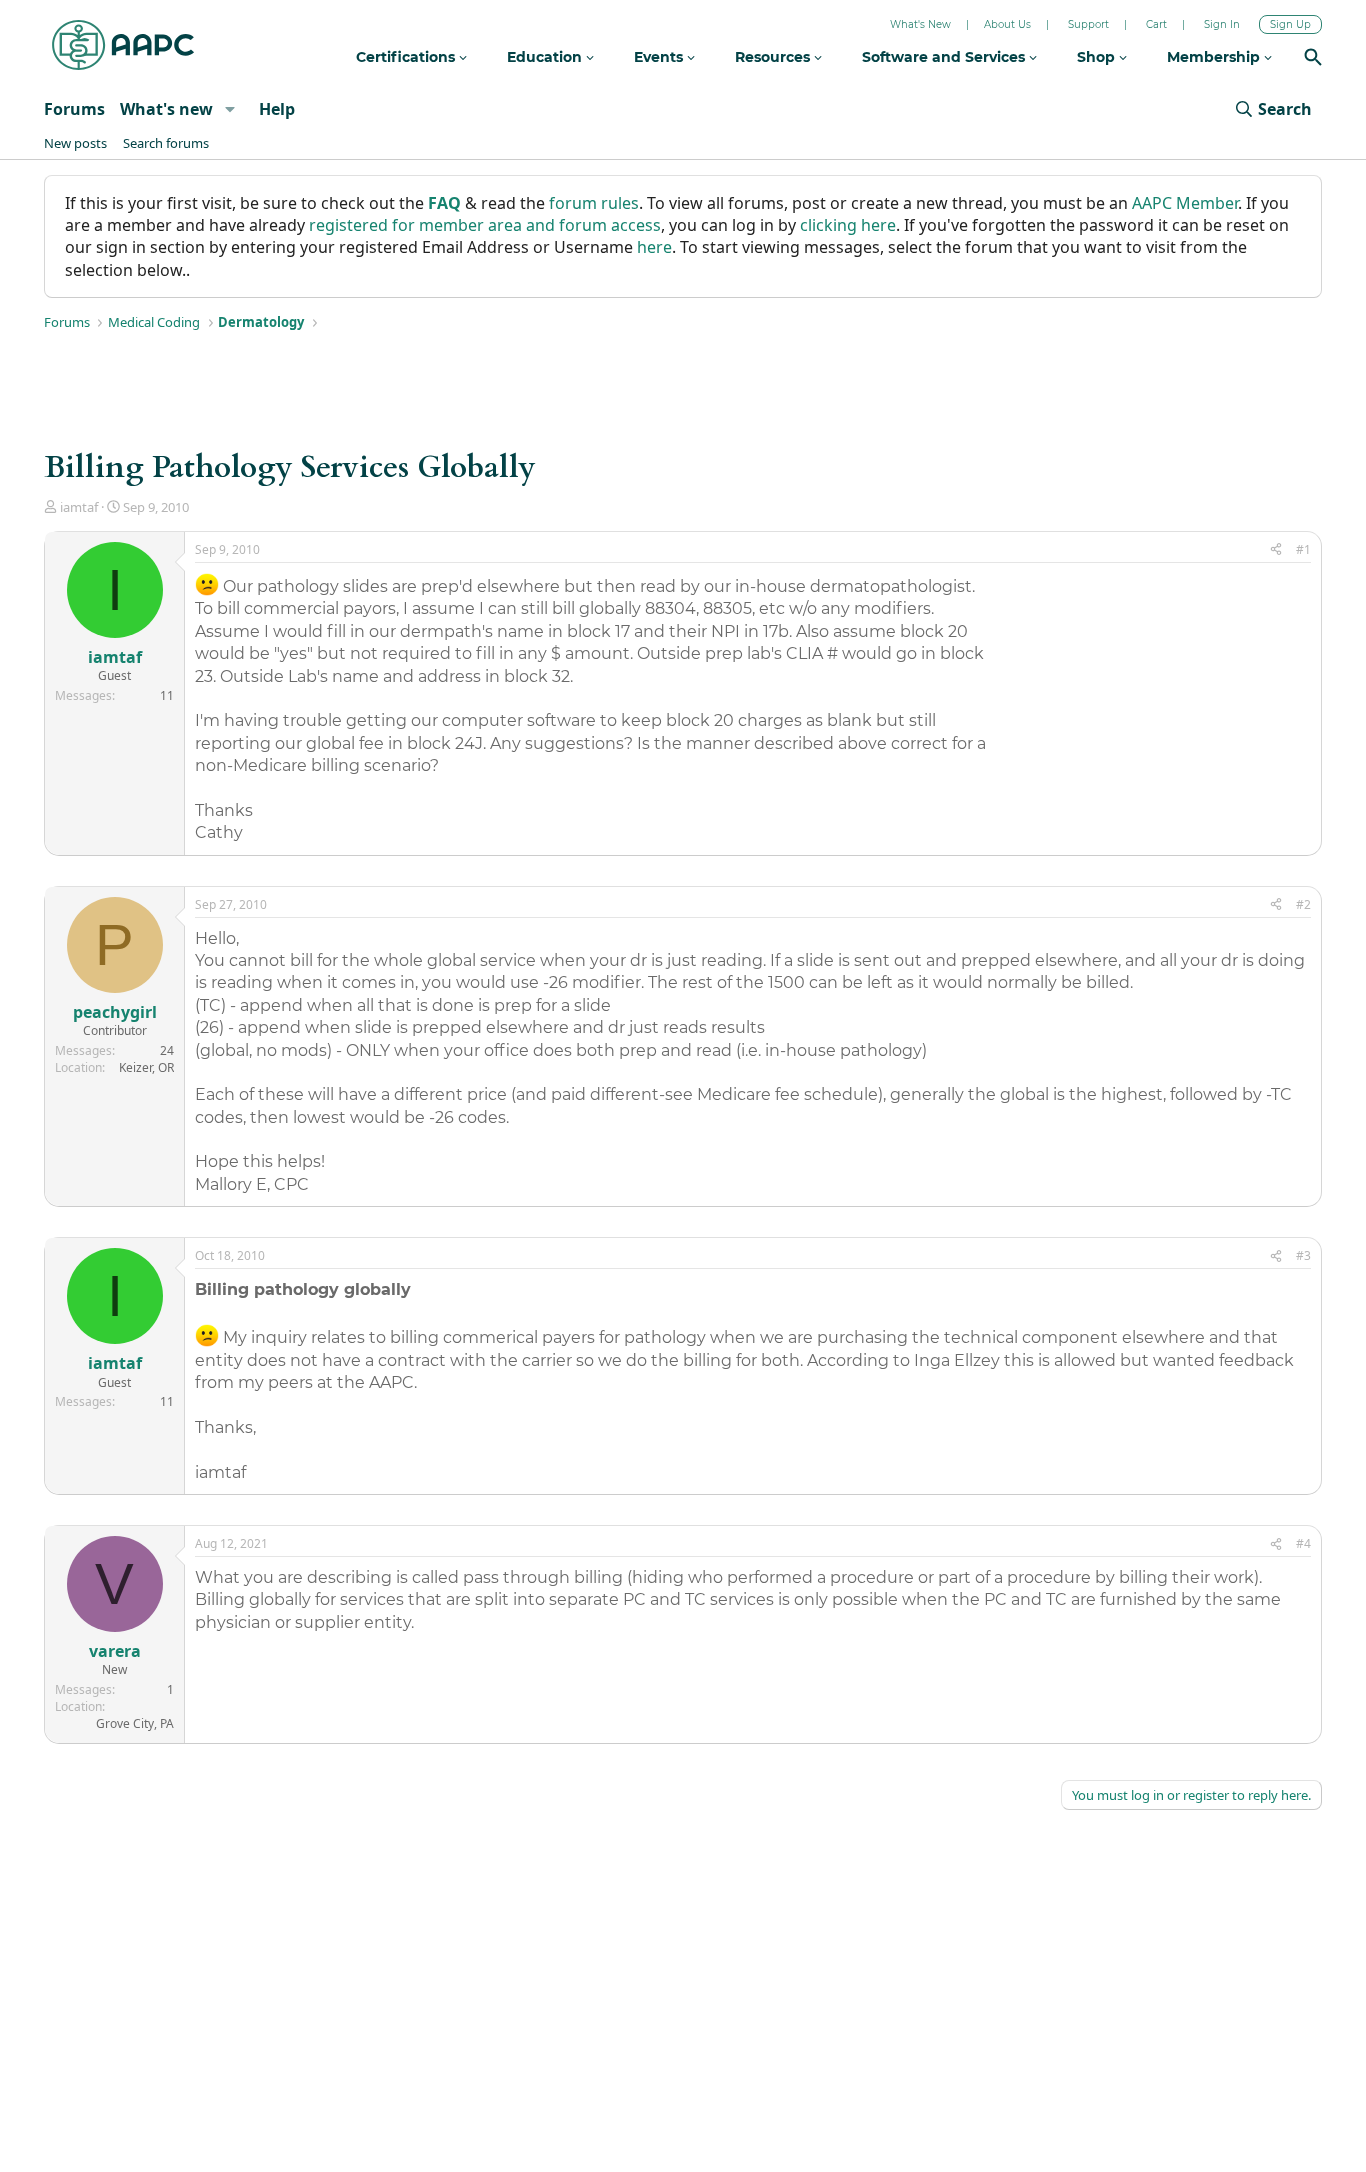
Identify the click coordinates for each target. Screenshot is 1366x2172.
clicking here (848, 225)
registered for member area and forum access (485, 225)
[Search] (1313, 59)
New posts (75, 143)
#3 (1303, 1255)
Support (1088, 24)
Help (277, 109)
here (654, 247)
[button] (229, 109)
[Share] (1276, 550)
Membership (1215, 57)
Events (660, 57)
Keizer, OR (146, 1067)
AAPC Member (1185, 203)
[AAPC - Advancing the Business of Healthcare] (123, 45)
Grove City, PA (135, 1723)
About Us (1007, 24)
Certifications (407, 57)
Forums (74, 109)
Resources (774, 57)
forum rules (594, 203)
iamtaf (79, 507)
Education (546, 57)
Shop (1098, 57)
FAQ (444, 203)
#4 (1303, 1543)
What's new (166, 109)
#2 (1303, 904)
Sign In (1222, 24)
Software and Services (945, 57)
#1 (1303, 549)
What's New (920, 24)
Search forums (166, 143)
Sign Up (1290, 24)
